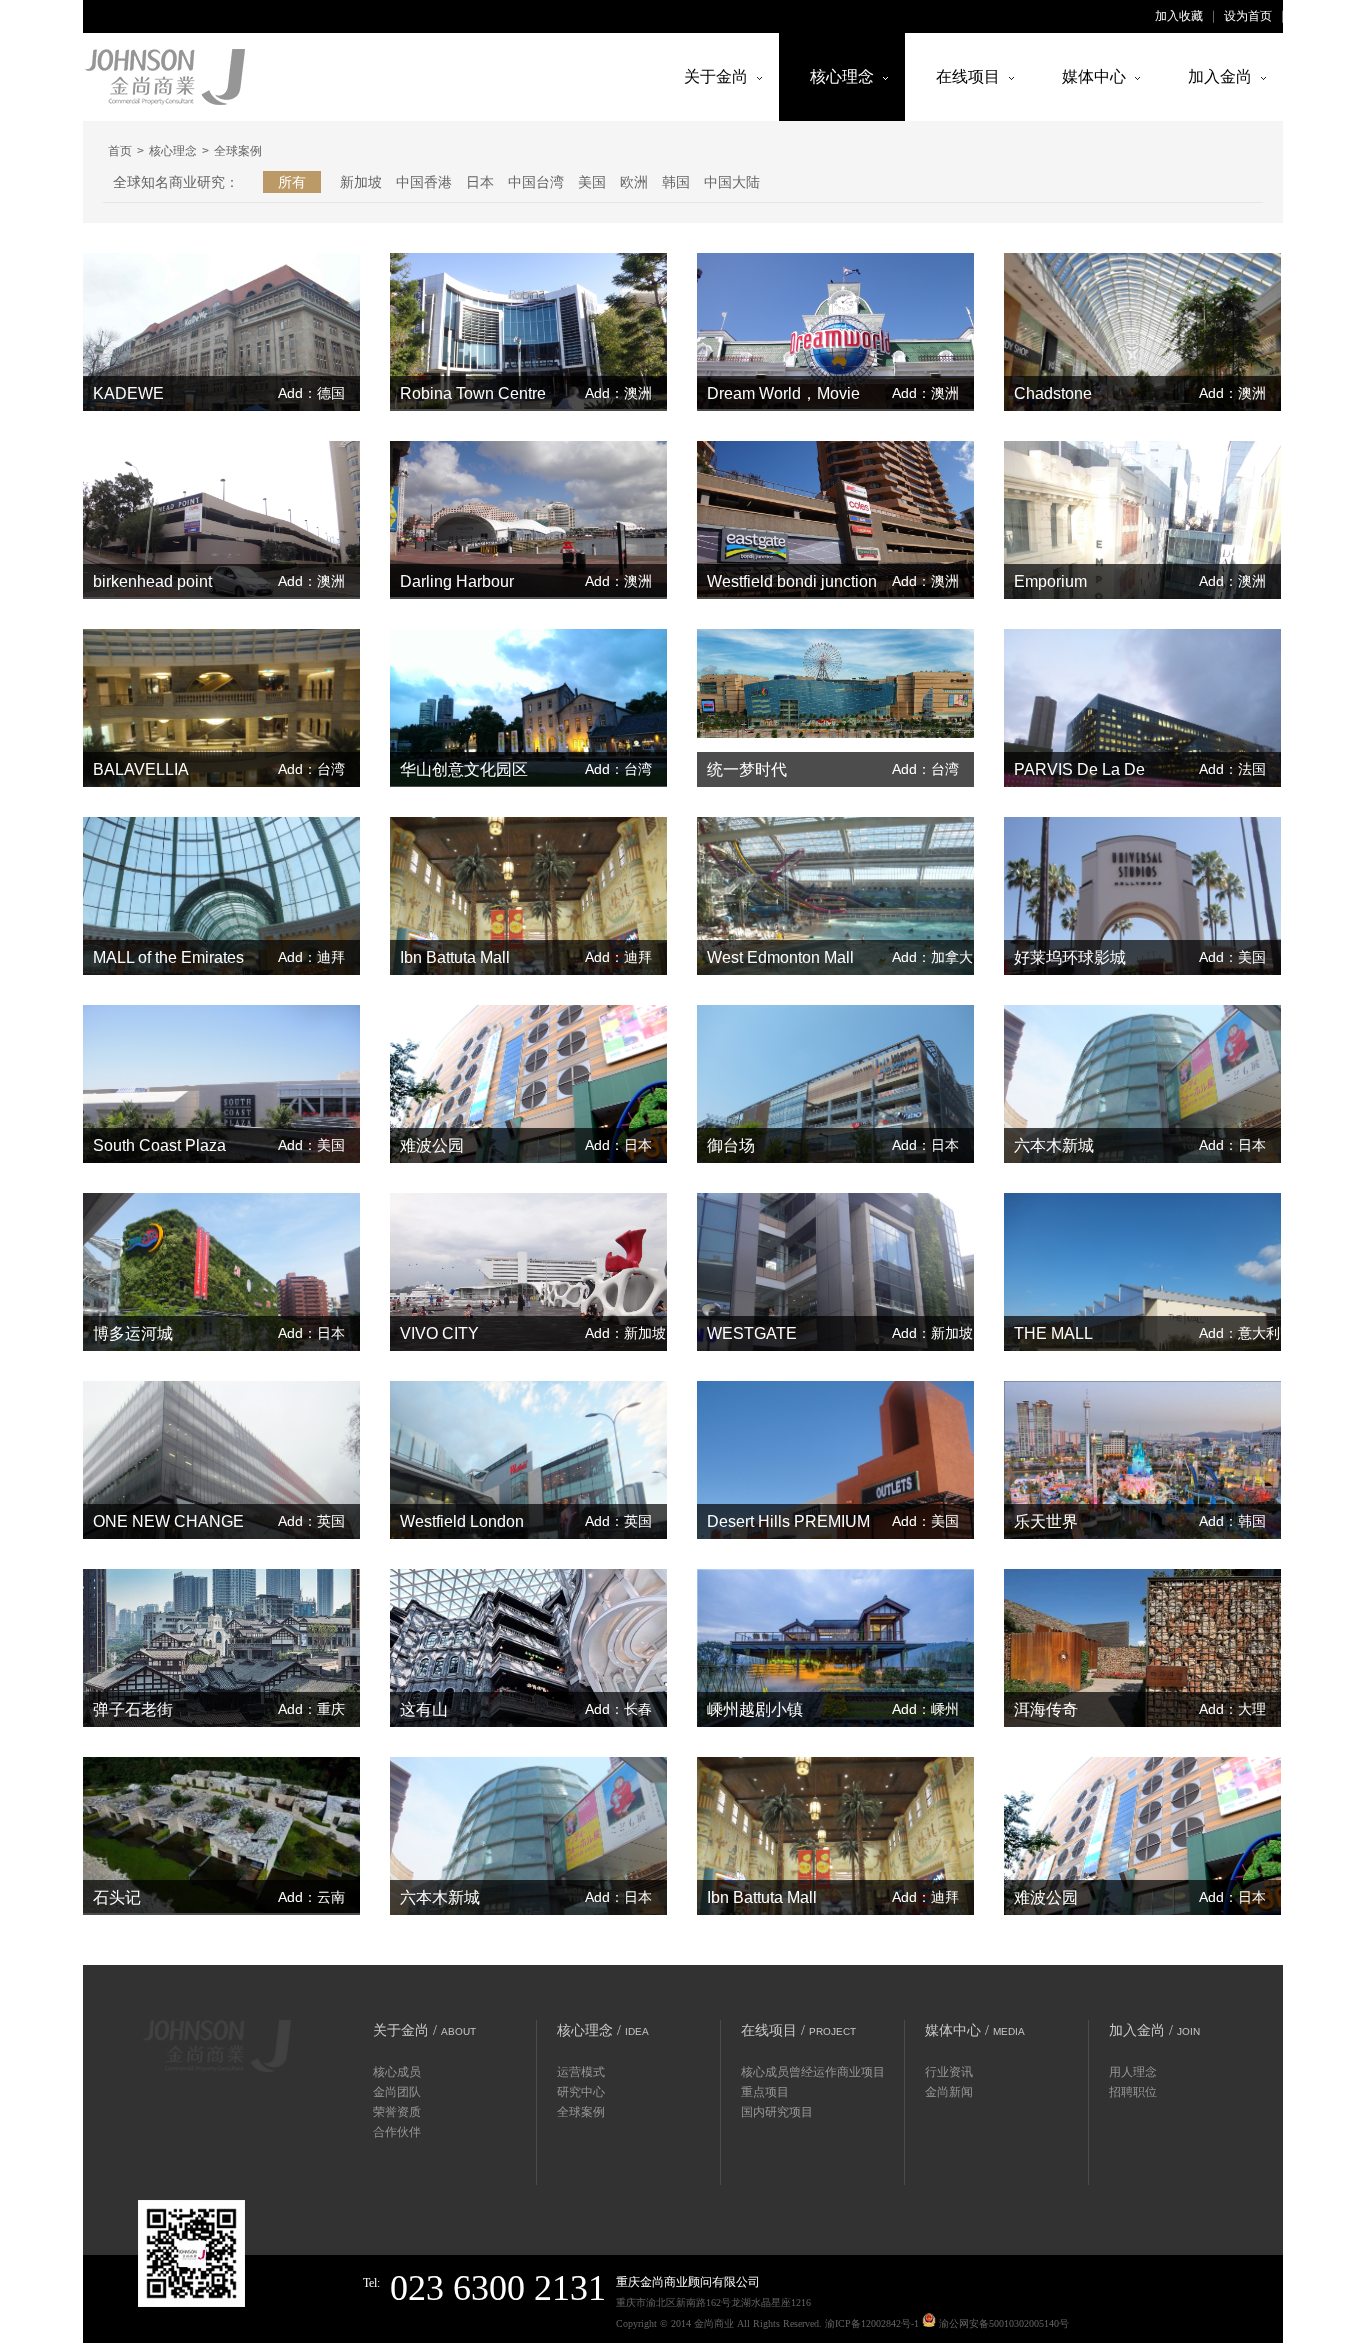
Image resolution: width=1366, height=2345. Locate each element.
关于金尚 (716, 76)
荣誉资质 (397, 2112)
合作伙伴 (397, 2132)
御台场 (731, 1145)
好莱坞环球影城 (1070, 957)
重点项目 (765, 2092)
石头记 (117, 1897)
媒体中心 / (975, 2030)
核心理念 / (603, 2030)
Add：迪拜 (311, 957)
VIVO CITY (439, 1333)
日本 (480, 182)
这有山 (424, 1709)
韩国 (676, 182)
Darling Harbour (457, 581)
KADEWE (128, 393)
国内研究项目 (777, 2112)
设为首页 (1248, 16)
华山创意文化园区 (464, 769)
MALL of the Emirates (168, 957)
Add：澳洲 (618, 393)
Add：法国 (1232, 769)
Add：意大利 (1239, 1333)
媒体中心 (1094, 76)
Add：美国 (1232, 957)
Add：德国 (311, 393)
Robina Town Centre (473, 393)
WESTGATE (752, 1333)
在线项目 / (798, 2030)
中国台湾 (536, 182)
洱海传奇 (1046, 1709)
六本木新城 (1054, 1145)
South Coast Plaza (159, 1145)
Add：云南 (311, 1897)
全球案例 (581, 2112)
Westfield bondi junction (792, 581)
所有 (292, 182)
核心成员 (397, 2072)
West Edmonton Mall (780, 957)
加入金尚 (1220, 76)
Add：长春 (618, 1709)
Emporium (1050, 581)
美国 (592, 182)
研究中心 (581, 2092)
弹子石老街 (133, 1709)
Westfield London (462, 1521)
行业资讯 (949, 2072)
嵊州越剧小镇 (755, 1709)
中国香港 (424, 182)
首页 (120, 151)
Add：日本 (618, 1145)
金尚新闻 (949, 2092)
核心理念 (842, 76)
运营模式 (581, 2072)
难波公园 (432, 1145)
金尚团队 (397, 2092)
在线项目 (968, 76)
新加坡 (361, 182)
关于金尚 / (424, 2030)
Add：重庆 (311, 1709)
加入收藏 (1179, 16)
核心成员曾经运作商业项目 (813, 2072)
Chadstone (1053, 393)
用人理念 (1133, 2072)
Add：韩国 (1232, 1521)
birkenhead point (152, 581)
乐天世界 (1046, 1521)
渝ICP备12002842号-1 (872, 2323)
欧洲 (634, 182)
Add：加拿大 (932, 957)
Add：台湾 (311, 769)
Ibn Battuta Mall (455, 957)
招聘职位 (1133, 2092)
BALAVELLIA (141, 769)
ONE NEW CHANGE (168, 1521)
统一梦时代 (747, 769)
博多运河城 (133, 1333)
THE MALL (1053, 1333)
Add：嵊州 (925, 1709)
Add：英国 (311, 1521)
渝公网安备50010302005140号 (1002, 2323)
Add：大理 (1232, 1709)
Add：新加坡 (625, 1333)
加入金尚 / (1154, 2030)
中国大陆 (732, 182)
